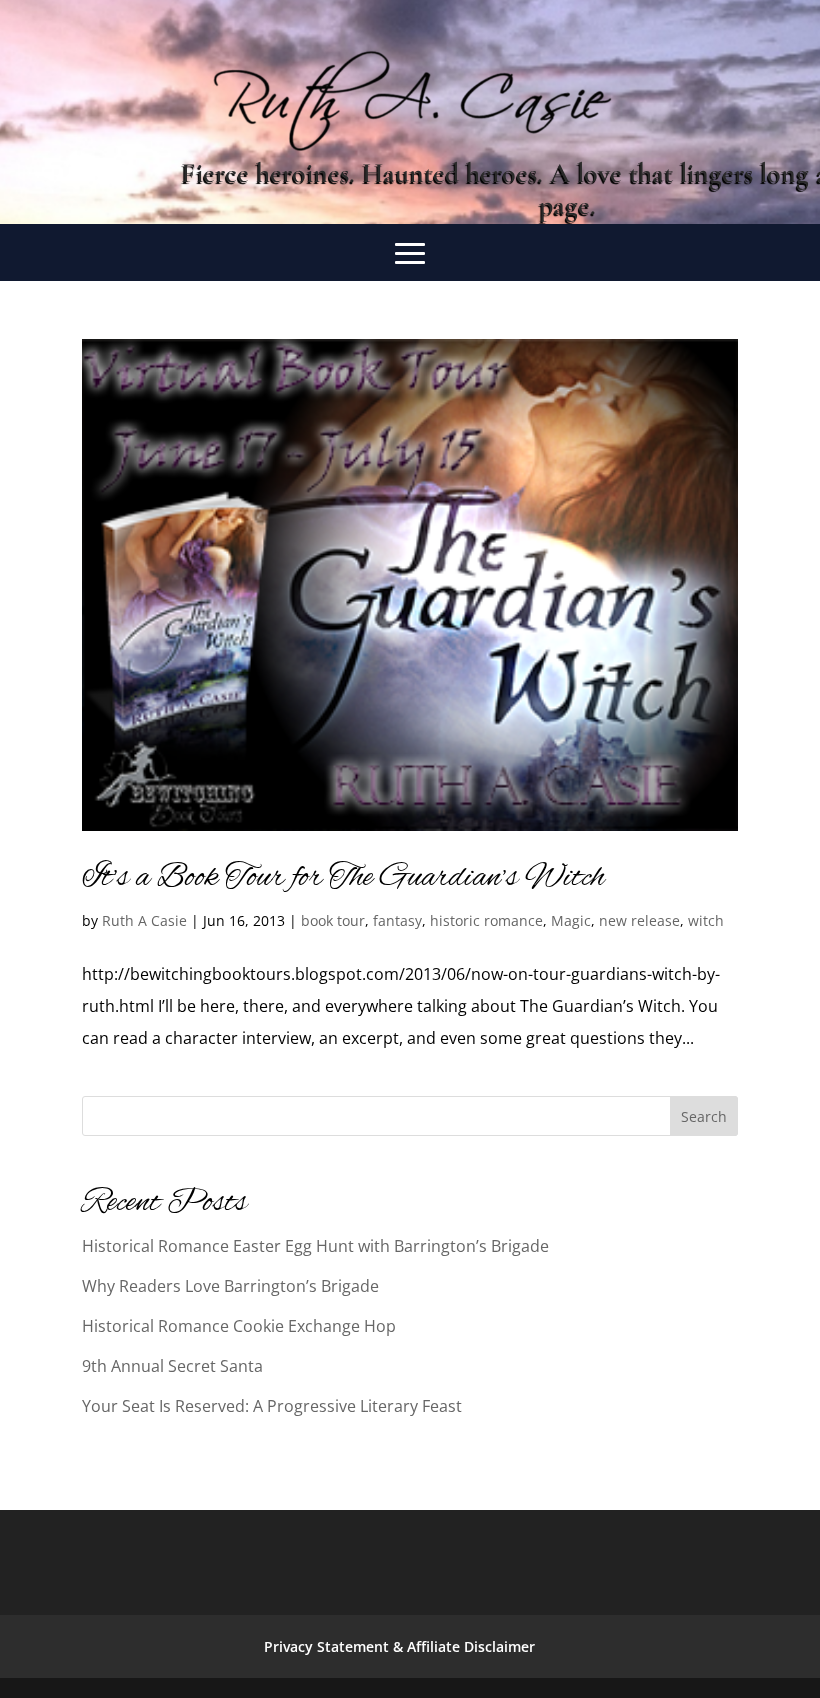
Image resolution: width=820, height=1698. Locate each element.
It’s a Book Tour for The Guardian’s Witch (343, 878)
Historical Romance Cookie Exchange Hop (239, 1326)
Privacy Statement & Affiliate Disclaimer (399, 1646)
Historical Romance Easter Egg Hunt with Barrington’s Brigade (315, 1246)
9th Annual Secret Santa (172, 1366)
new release (639, 920)
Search (704, 1116)
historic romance (486, 920)
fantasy (397, 920)
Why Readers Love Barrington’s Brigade (230, 1286)
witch (706, 920)
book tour (333, 920)
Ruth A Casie (144, 920)
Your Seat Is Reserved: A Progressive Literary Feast (272, 1406)
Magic (571, 920)
